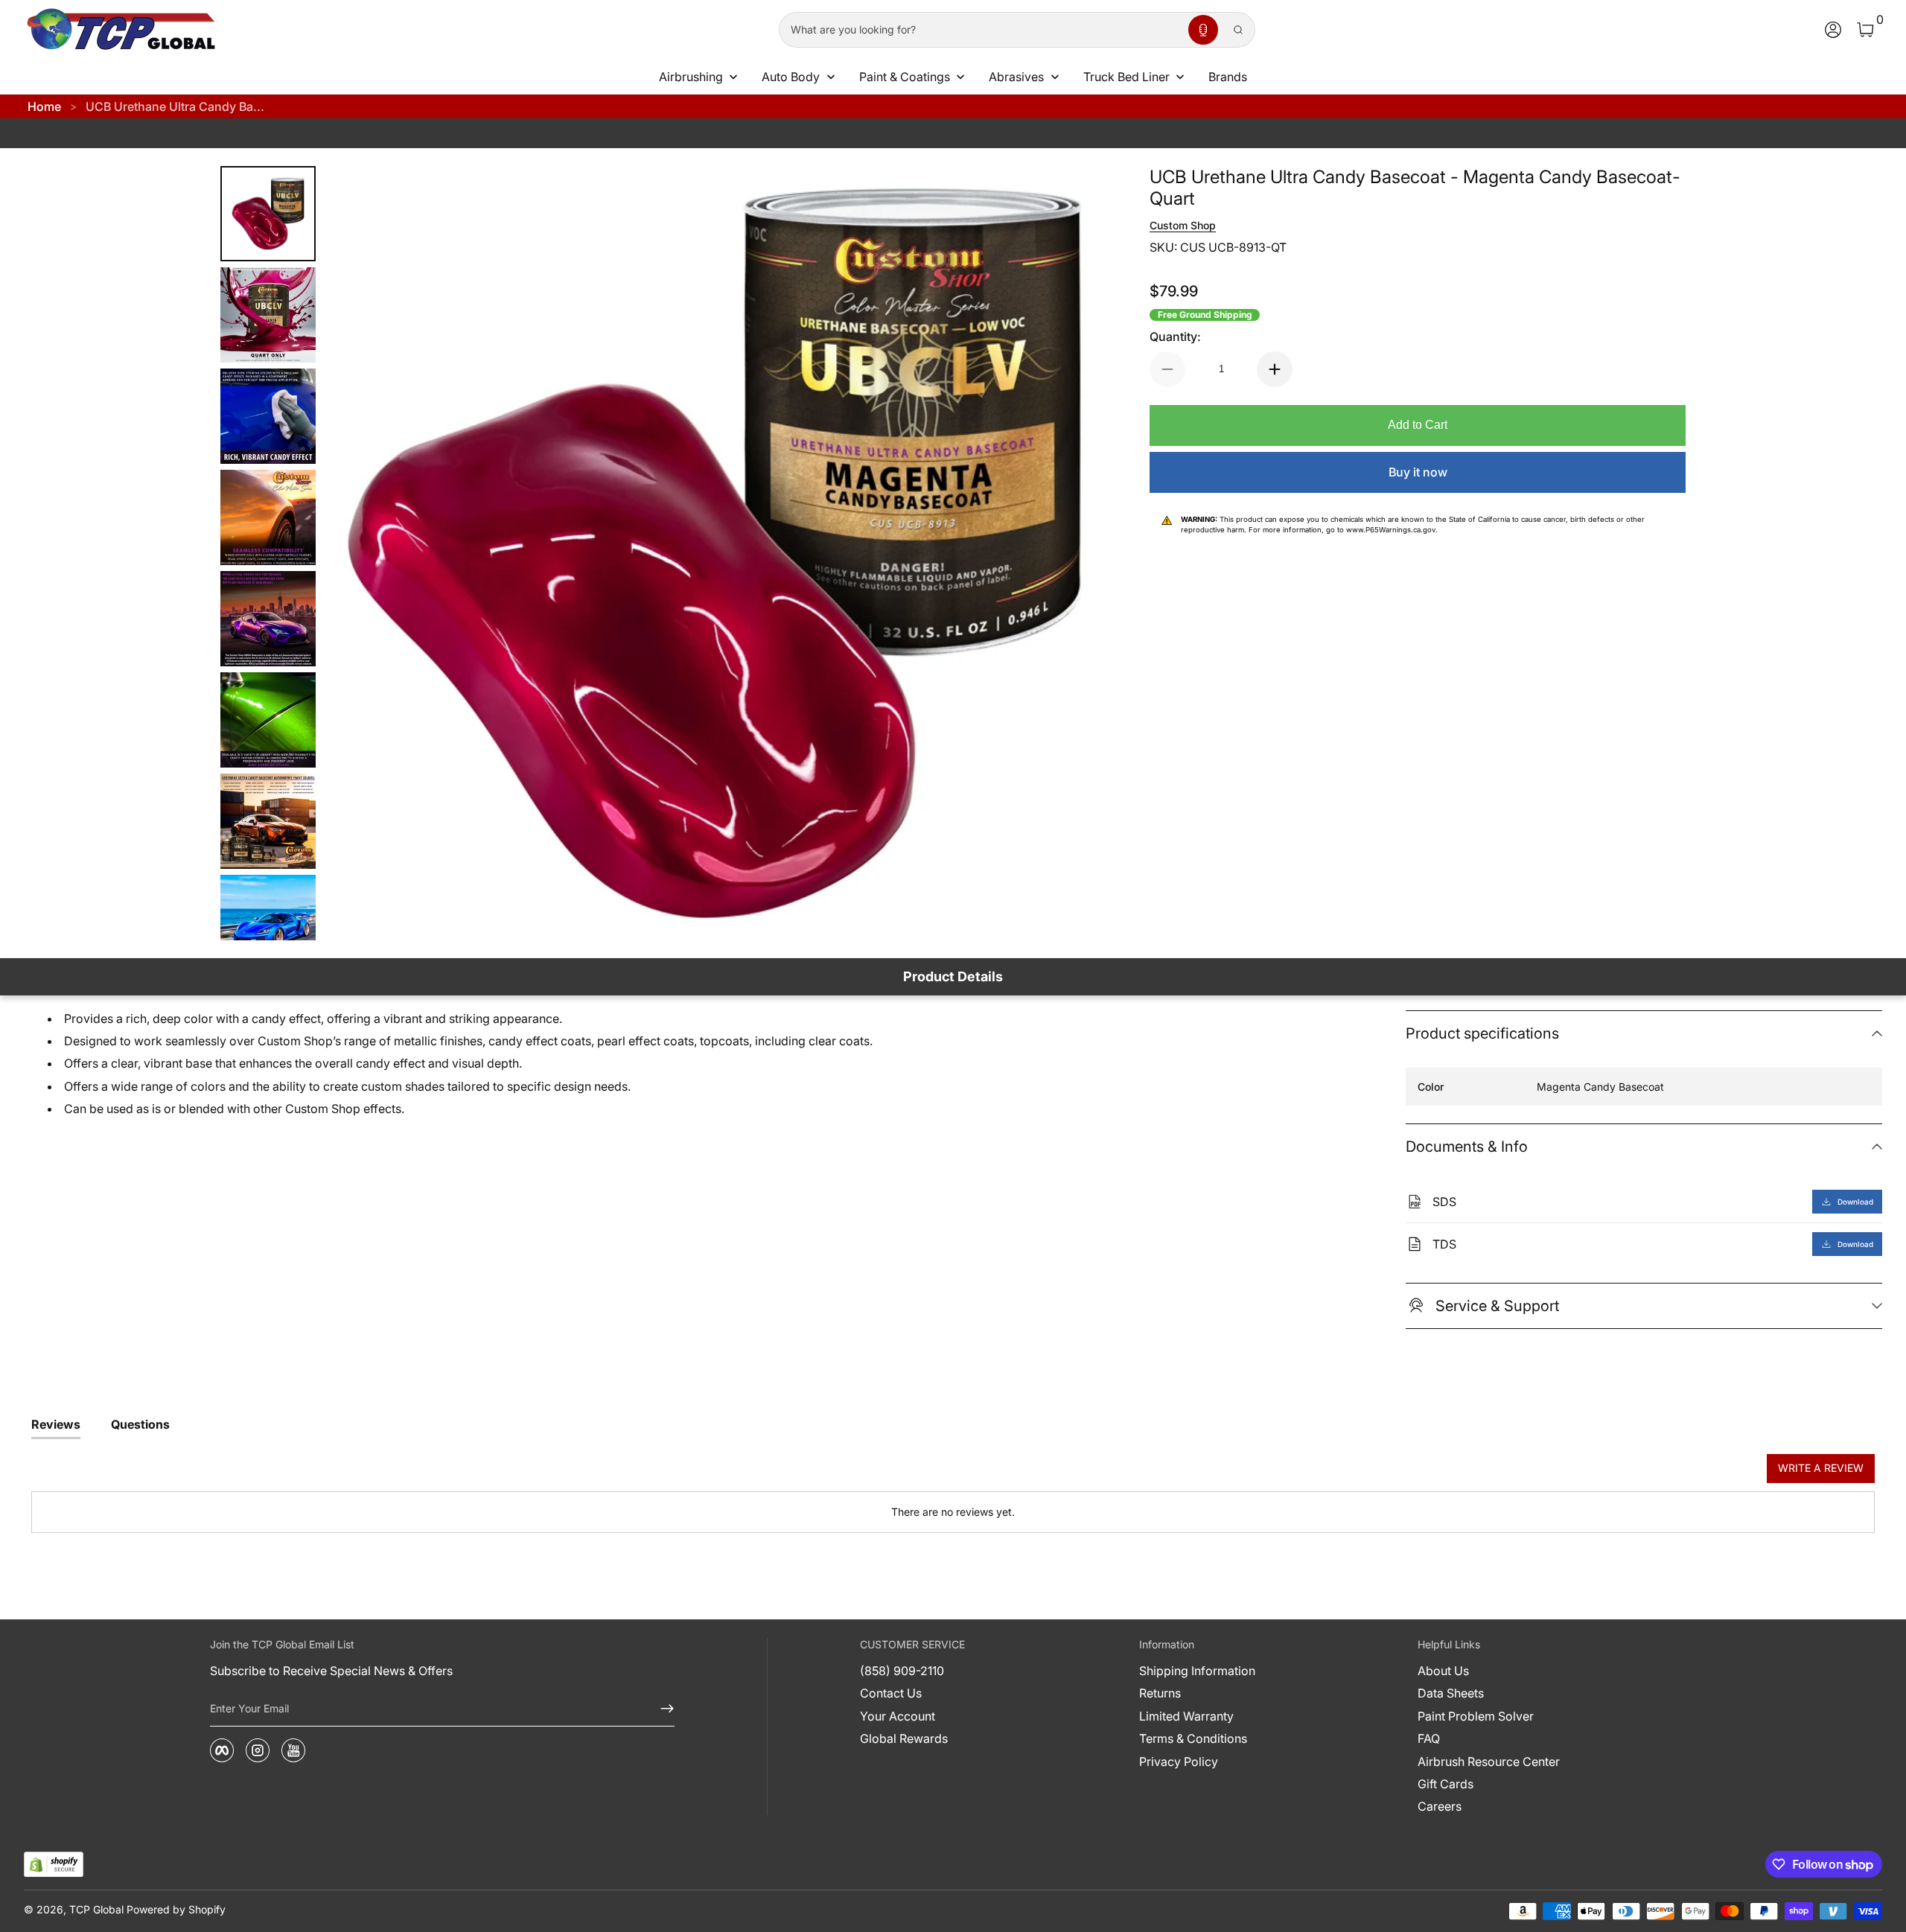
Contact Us (891, 1693)
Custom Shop (1183, 225)
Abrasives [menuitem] (1016, 77)
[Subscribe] (661, 1709)
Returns (1160, 1693)
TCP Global (96, 1909)
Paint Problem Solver (1476, 1716)
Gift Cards (1446, 1784)
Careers (1440, 1806)
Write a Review (1821, 1468)
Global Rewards (904, 1738)
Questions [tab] (140, 1424)
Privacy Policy (1179, 1762)
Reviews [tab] (56, 1424)
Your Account (898, 1716)
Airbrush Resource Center (1489, 1762)
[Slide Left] (357, 553)
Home (44, 106)
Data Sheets (1451, 1693)
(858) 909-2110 (902, 1671)
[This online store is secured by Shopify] (54, 1865)
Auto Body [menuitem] (791, 77)
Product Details (953, 976)
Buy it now (1418, 472)
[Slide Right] (1072, 553)
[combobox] (981, 30)
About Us (1443, 1671)
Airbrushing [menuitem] (691, 77)
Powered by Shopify (176, 1909)
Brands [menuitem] (1228, 77)
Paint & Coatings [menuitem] (905, 77)
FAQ (1429, 1738)
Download (1855, 1202)
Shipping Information (1197, 1671)
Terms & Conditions (1193, 1738)
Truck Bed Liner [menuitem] (1126, 77)
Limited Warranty (1186, 1716)
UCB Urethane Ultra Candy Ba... (175, 106)
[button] (1203, 30)
